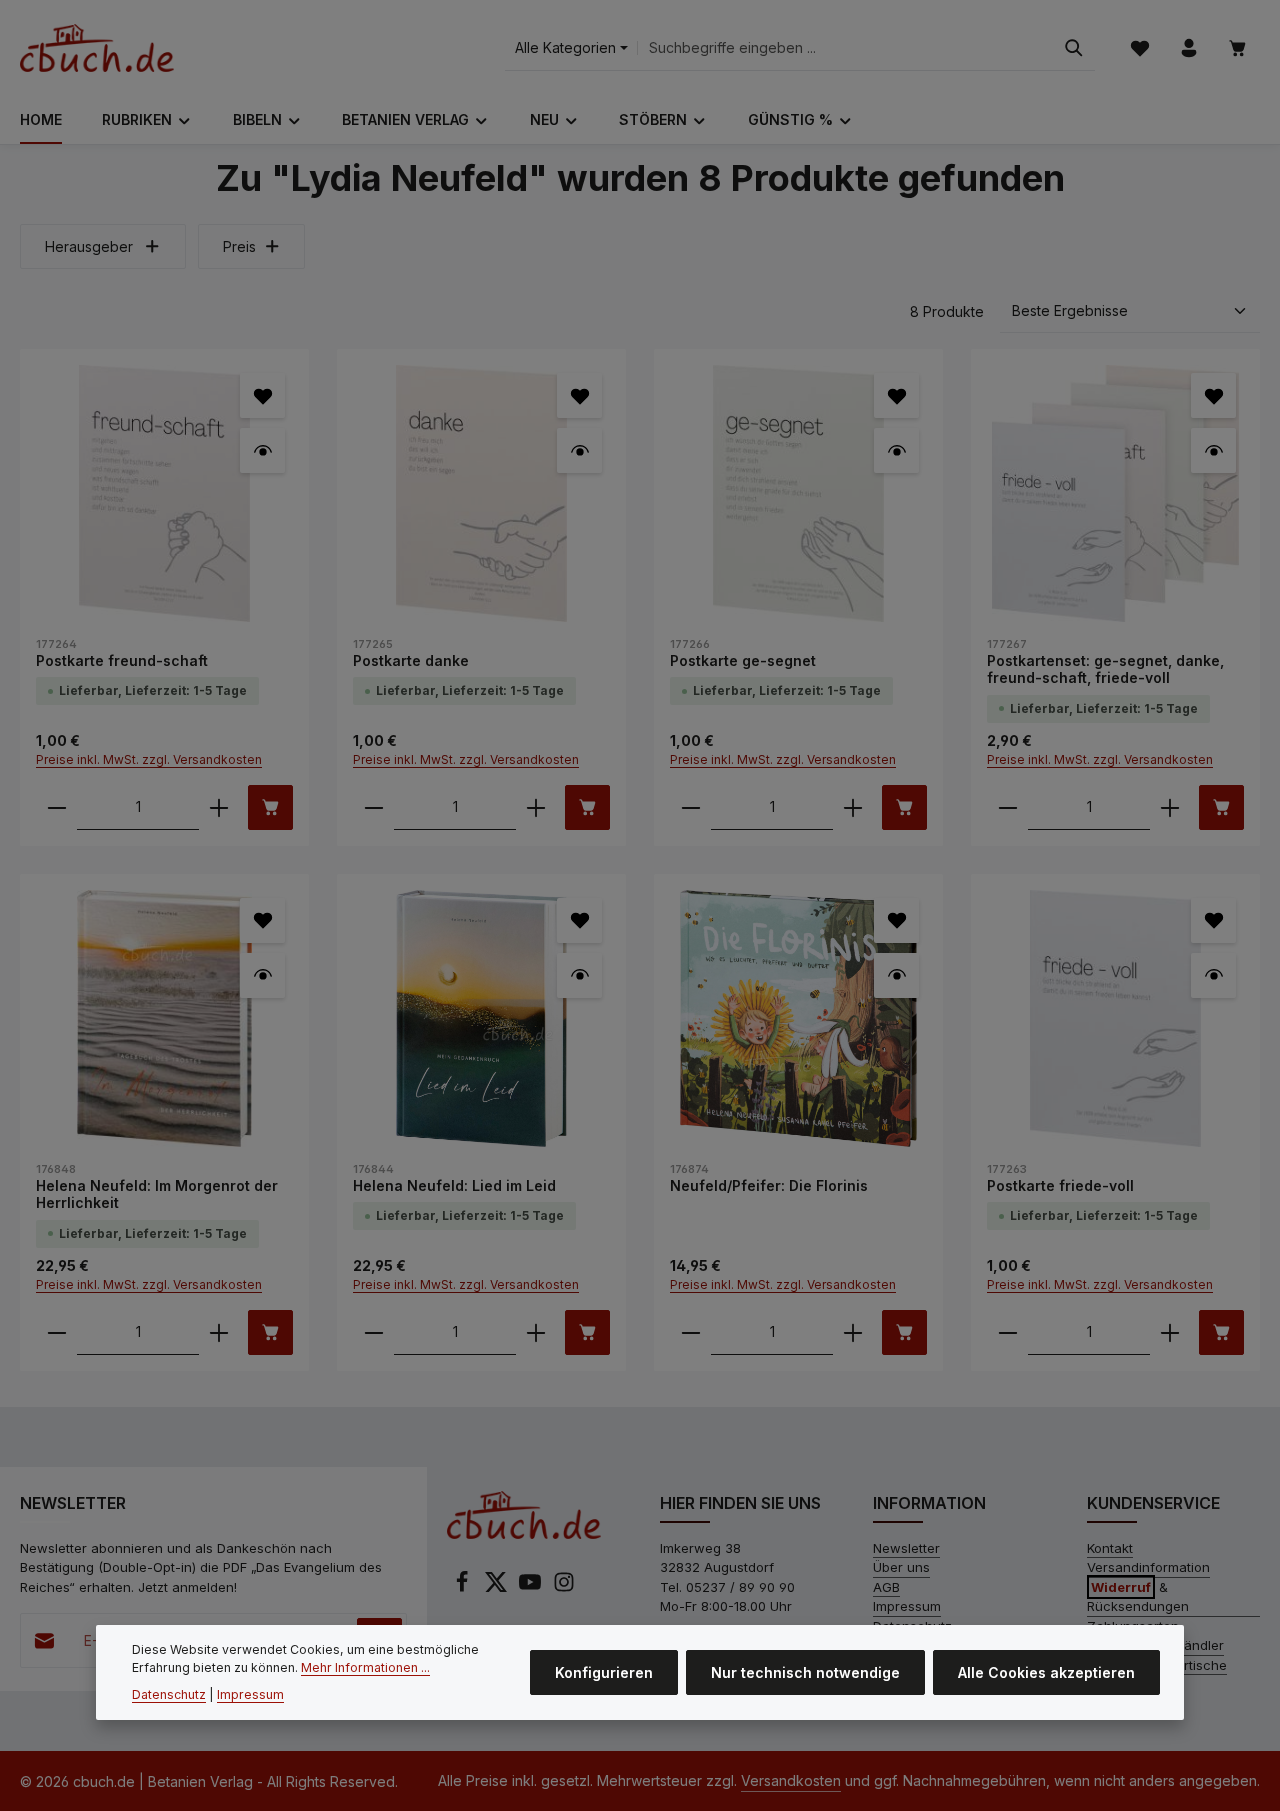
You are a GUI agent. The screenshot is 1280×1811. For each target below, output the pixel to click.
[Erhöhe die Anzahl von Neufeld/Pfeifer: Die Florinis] (853, 1332)
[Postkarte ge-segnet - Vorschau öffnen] (896, 450)
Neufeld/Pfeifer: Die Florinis (769, 1185)
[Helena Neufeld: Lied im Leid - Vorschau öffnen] (579, 975)
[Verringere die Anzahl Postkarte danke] (374, 807)
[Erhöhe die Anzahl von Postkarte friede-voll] (1170, 1332)
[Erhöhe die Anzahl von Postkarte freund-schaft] (219, 807)
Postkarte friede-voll (1060, 1185)
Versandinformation (1148, 1567)
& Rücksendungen (1138, 1597)
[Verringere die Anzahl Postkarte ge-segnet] (691, 807)
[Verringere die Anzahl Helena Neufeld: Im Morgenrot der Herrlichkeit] (57, 1332)
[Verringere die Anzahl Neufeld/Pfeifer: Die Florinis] (691, 1332)
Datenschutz (169, 1694)
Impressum (907, 1606)
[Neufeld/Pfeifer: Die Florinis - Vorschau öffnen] (896, 975)
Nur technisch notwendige (805, 1672)
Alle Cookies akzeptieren (1046, 1672)
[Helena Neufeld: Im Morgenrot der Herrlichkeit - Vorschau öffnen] (262, 975)
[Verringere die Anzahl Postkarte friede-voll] (1008, 1332)
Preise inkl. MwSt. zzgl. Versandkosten (149, 759)
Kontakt (1110, 1548)
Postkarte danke (411, 660)
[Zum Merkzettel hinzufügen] (262, 395)
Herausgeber (89, 246)
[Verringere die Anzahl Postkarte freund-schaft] (57, 807)
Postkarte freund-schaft (122, 660)
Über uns (901, 1567)
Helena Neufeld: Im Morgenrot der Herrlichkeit (157, 1194)
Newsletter (906, 1548)
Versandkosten (791, 1780)
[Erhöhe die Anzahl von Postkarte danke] (536, 807)
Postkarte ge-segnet (743, 660)
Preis (239, 246)
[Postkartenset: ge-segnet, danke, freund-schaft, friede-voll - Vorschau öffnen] (1213, 450)
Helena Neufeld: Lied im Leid (454, 1185)
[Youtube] (532, 1588)
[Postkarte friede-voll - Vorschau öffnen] (1213, 975)
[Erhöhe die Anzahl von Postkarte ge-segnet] (853, 807)
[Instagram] (564, 1588)
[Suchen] (1074, 48)
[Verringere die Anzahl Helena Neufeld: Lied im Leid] (374, 1332)
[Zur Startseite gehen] (97, 48)
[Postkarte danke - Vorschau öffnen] (579, 450)
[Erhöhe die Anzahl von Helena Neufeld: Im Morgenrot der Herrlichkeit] (219, 1332)
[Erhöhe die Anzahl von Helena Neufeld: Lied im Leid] (536, 1332)
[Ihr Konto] (1188, 48)
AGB (886, 1587)
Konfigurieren (604, 1672)
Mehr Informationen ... (365, 1668)
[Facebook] (464, 1588)
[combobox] (845, 48)
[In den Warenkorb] (270, 807)
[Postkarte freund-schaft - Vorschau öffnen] (262, 450)
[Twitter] (498, 1588)
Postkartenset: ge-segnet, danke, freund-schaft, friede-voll (1105, 669)
